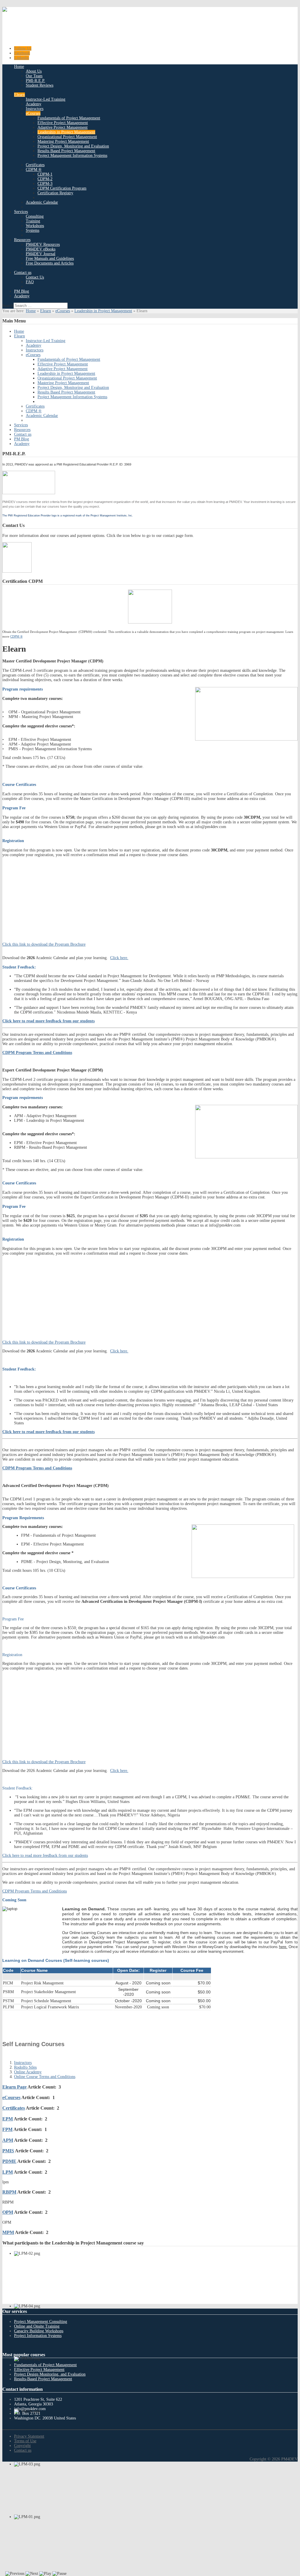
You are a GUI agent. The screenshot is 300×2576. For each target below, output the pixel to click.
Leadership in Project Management (103, 311)
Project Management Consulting (41, 2322)
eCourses (63, 311)
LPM (8, 2172)
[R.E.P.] (29, 493)
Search (8, 306)
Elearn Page (15, 2087)
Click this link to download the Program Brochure (44, 944)
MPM (8, 2232)
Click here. (119, 958)
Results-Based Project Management (43, 2379)
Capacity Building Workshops (39, 2331)
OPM (8, 2212)
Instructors (23, 2063)
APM (8, 2140)
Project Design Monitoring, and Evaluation (50, 2374)
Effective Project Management (39, 2370)
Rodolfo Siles (25, 2067)
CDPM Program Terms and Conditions (35, 1891)
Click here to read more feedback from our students (48, 1021)
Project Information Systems (38, 2336)
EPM (8, 2119)
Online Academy (28, 2072)
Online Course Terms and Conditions (45, 2077)
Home (31, 311)
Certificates (14, 2108)
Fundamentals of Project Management (45, 2365)
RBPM (9, 2192)
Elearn (46, 311)
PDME (9, 2161)
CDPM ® (16, 636)
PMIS (8, 2151)
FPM (7, 2129)
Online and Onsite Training (37, 2326)
